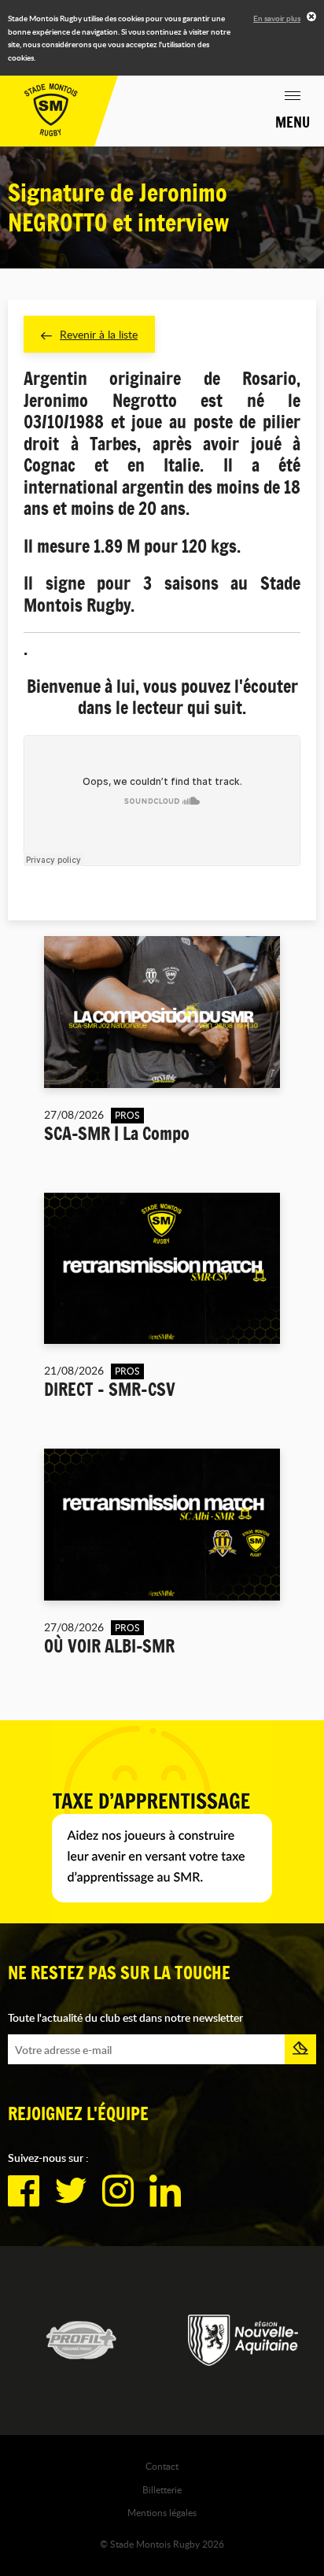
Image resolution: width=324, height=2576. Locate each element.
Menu (293, 122)
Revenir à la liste (99, 334)
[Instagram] (118, 2191)
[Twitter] (71, 2191)
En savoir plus (277, 18)
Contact (162, 2466)
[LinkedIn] (165, 2191)
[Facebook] (24, 2191)
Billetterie (162, 2489)
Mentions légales (162, 2512)
